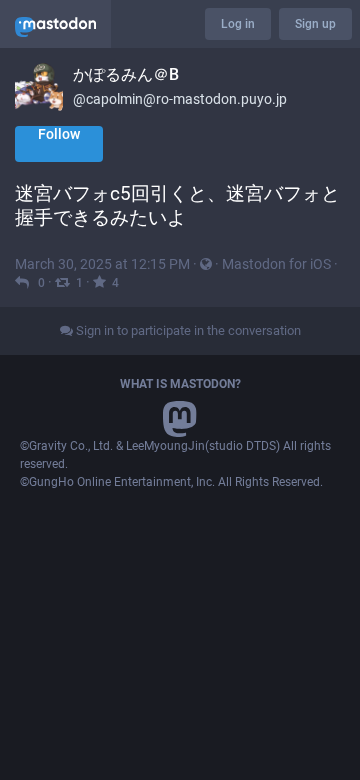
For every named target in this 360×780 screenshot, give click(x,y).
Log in (238, 24)
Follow (59, 134)
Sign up (315, 24)
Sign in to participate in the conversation (187, 330)
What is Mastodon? (180, 384)
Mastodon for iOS (276, 264)
